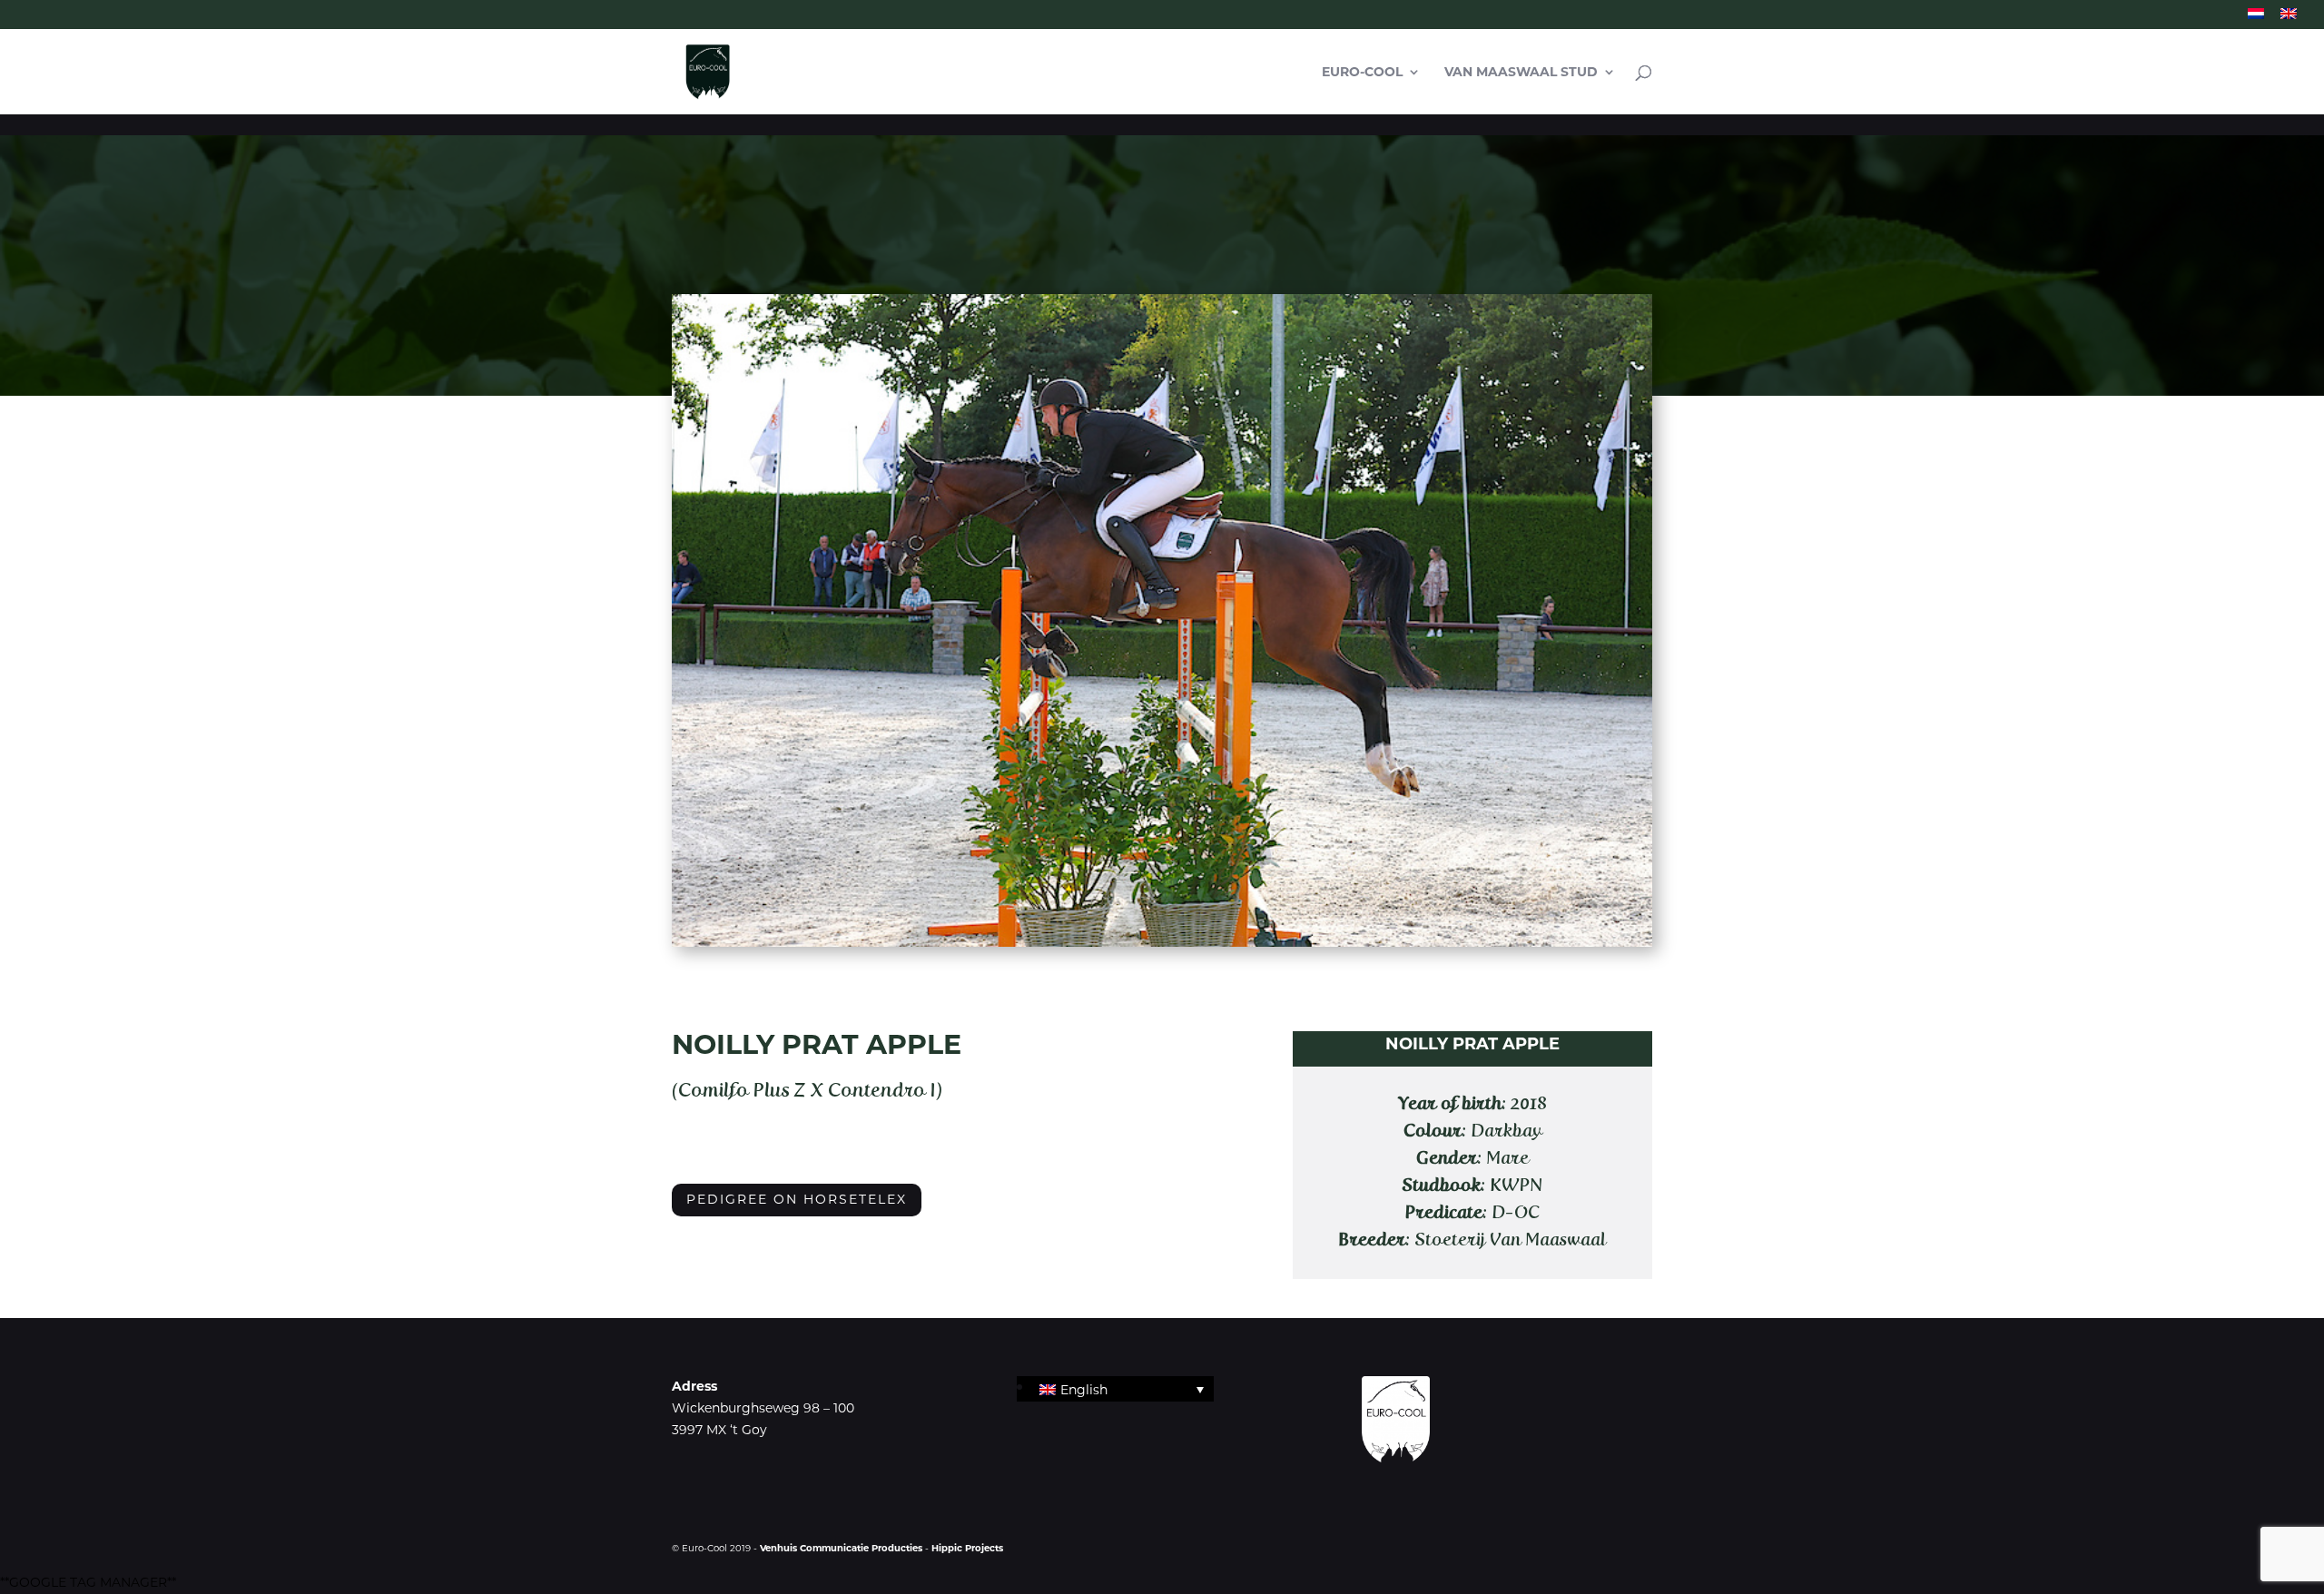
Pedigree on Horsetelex (797, 1199)
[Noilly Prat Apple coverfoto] (1162, 942)
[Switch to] (2256, 19)
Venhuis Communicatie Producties (842, 1548)
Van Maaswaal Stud (1521, 73)
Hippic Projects (967, 1548)
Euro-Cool (1362, 73)
